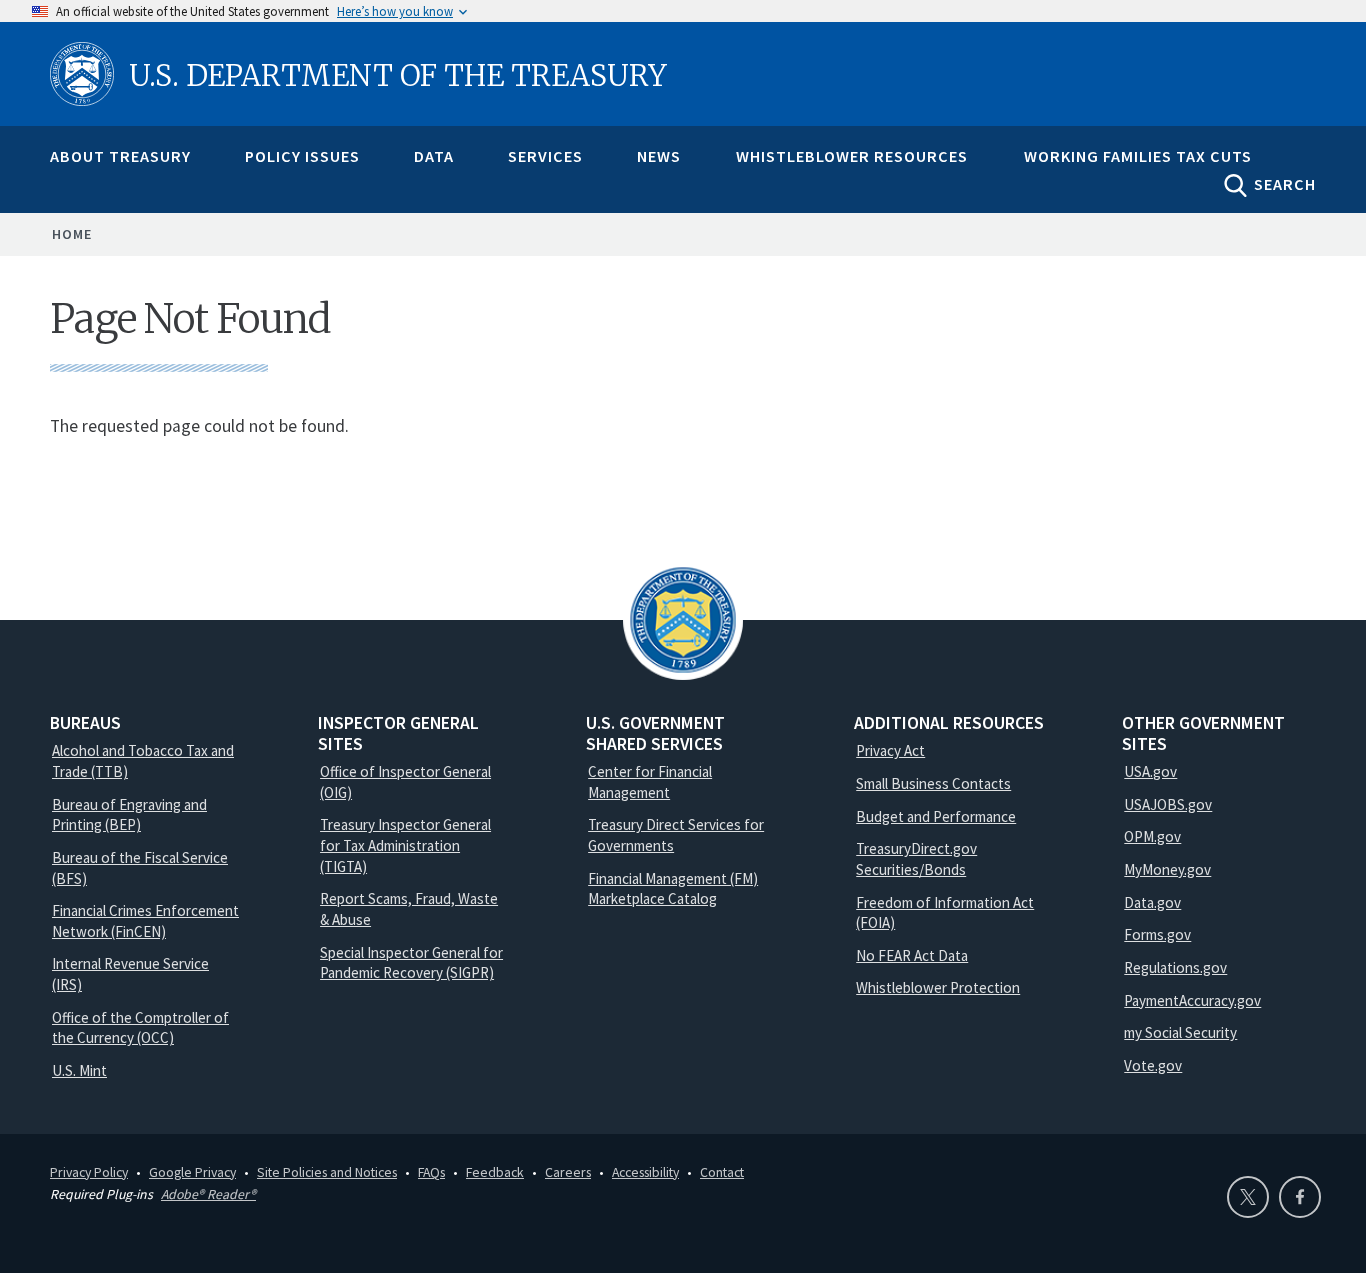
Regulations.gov (1175, 967)
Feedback (495, 1172)
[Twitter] (1248, 1197)
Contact (722, 1172)
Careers (568, 1172)
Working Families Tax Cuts (1138, 156)
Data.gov (1152, 902)
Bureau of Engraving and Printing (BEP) (129, 815)
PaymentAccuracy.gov (1192, 1000)
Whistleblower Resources (852, 156)
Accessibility (645, 1172)
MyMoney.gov (1167, 869)
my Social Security (1180, 1032)
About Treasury (120, 156)
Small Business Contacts (933, 783)
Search (1285, 184)
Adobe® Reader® (208, 1194)
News (659, 156)
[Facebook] (1300, 1197)
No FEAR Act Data (912, 955)
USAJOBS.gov (1168, 804)
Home (72, 234)
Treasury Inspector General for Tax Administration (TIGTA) (405, 845)
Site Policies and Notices (327, 1172)
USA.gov (1150, 771)
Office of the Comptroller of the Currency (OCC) (140, 1028)
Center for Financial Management (650, 782)
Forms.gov (1157, 934)
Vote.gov (1153, 1065)
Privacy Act (890, 750)
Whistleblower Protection (938, 987)
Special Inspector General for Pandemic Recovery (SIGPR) (411, 963)
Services (545, 156)
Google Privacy (192, 1172)
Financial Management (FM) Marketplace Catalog (673, 889)
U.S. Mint (79, 1070)
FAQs (431, 1172)
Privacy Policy (89, 1172)
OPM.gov (1152, 836)
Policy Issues (302, 156)
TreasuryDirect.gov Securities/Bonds (916, 859)
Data (434, 156)
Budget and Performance (936, 816)
